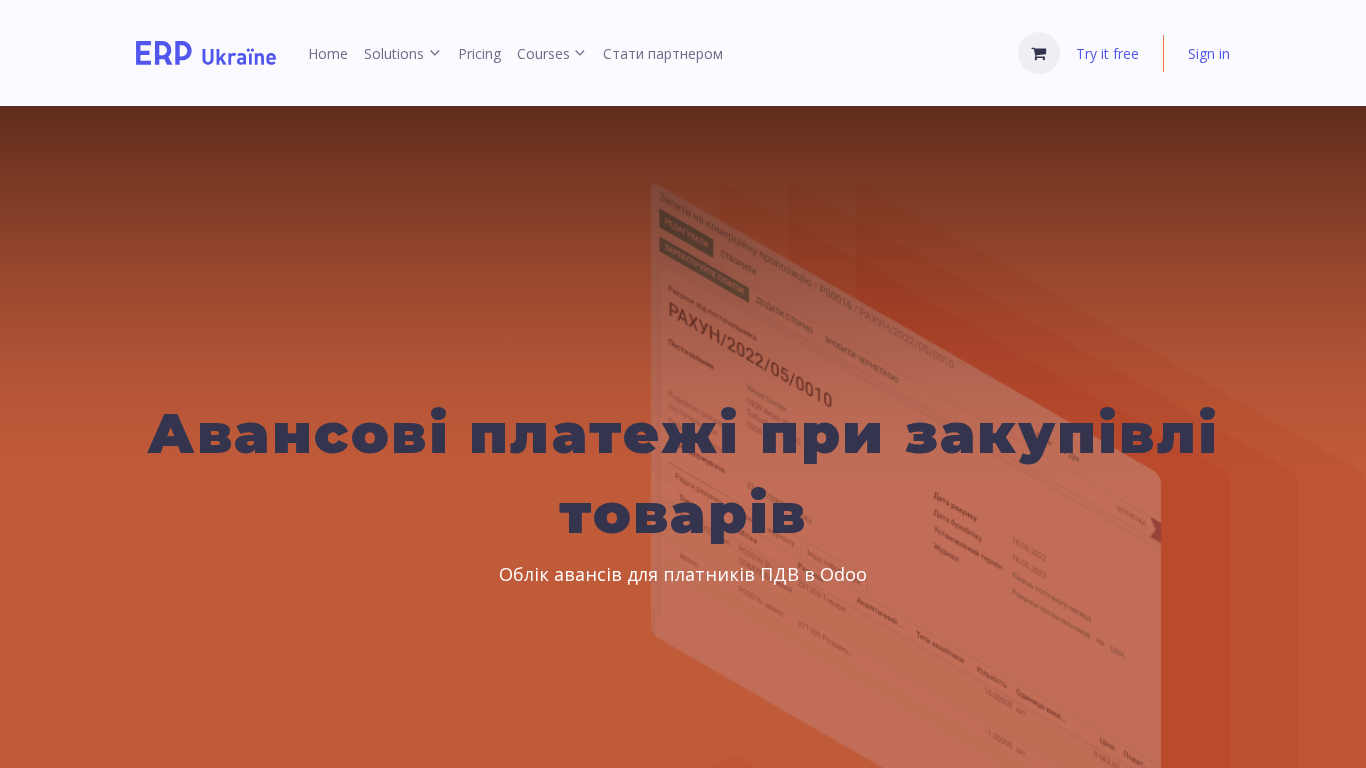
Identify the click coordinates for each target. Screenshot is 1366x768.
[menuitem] (328, 53)
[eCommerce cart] (1039, 53)
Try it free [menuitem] (1107, 53)
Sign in (1209, 53)
